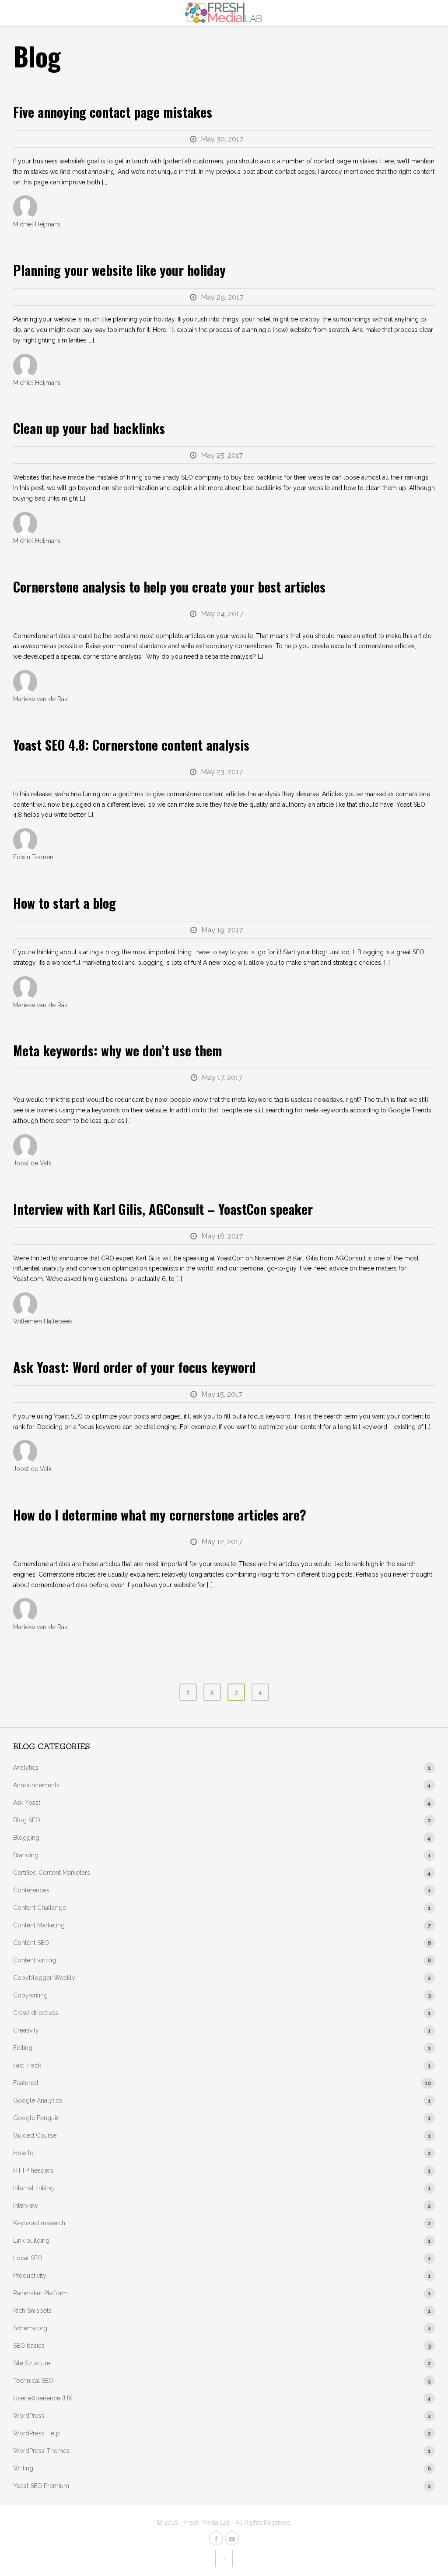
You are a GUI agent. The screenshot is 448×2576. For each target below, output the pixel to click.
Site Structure (32, 2363)
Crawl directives (36, 2013)
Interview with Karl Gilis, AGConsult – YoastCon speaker (163, 1209)
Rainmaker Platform (40, 2293)
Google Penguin (36, 2118)
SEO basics (29, 2346)
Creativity (26, 2030)
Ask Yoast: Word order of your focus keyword (135, 1367)
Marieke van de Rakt (41, 699)
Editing (23, 2048)
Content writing (35, 1960)
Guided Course (35, 2135)
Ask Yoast (27, 1803)
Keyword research (39, 2223)
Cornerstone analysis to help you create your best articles (169, 587)
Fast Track (27, 2065)
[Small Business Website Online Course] (224, 13)
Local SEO (28, 2258)
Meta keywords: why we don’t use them (118, 1050)
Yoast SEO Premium (41, 2486)
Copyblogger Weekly (44, 1978)
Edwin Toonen (33, 857)
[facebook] (216, 2538)
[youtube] (232, 2538)
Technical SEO (33, 2381)
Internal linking (33, 2188)
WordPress (29, 2416)
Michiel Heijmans (37, 224)
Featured (26, 2083)
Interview (26, 2205)
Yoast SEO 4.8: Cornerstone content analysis (131, 745)
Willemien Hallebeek (43, 1321)
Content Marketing (39, 1925)
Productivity (30, 2276)
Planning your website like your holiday (119, 270)
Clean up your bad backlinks (89, 428)
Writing (23, 2468)
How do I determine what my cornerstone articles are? (160, 1515)
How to (23, 2153)
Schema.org (30, 2328)
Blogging (26, 1838)
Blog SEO (27, 1820)
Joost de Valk (32, 1163)
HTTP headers (33, 2170)
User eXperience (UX (43, 2398)
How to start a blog (65, 903)
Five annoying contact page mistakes (113, 112)
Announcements (36, 1785)
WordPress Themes (41, 2451)
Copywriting (30, 1995)
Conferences (31, 1890)
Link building (31, 2241)
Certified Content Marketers (52, 1873)
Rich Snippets (32, 2311)
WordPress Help (37, 2433)
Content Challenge (40, 1908)
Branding (26, 1855)
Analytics (26, 1768)
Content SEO (31, 1943)
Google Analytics (38, 2100)
